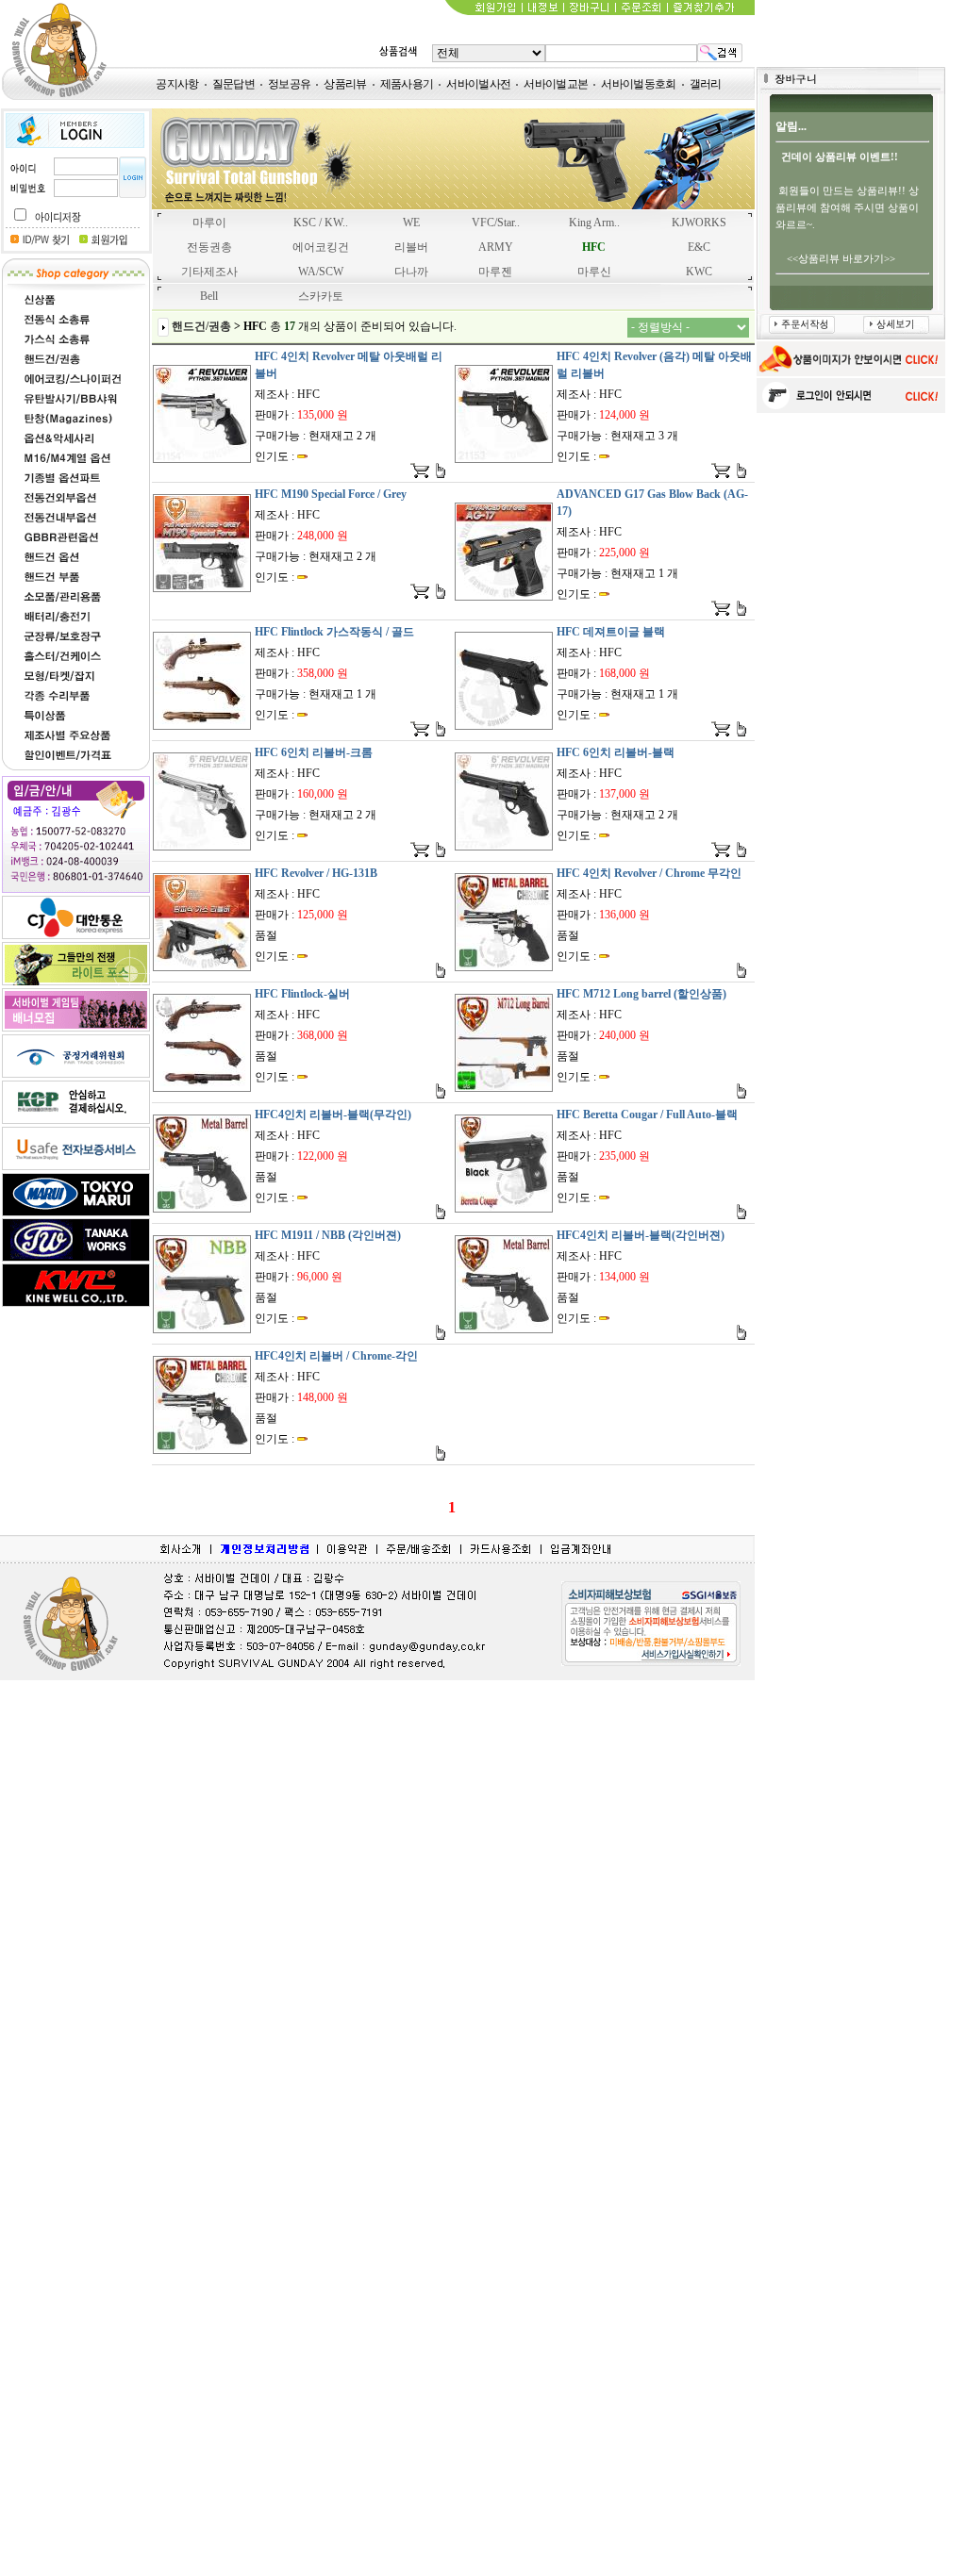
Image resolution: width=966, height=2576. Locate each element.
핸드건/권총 (201, 326)
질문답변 (233, 84)
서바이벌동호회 (638, 84)
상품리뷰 (345, 84)
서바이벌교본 (556, 84)
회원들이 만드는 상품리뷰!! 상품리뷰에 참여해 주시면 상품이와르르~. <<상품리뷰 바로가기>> (847, 207)
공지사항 (177, 84)
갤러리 (706, 84)
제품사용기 (407, 84)
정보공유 (289, 84)
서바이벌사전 (478, 84)
